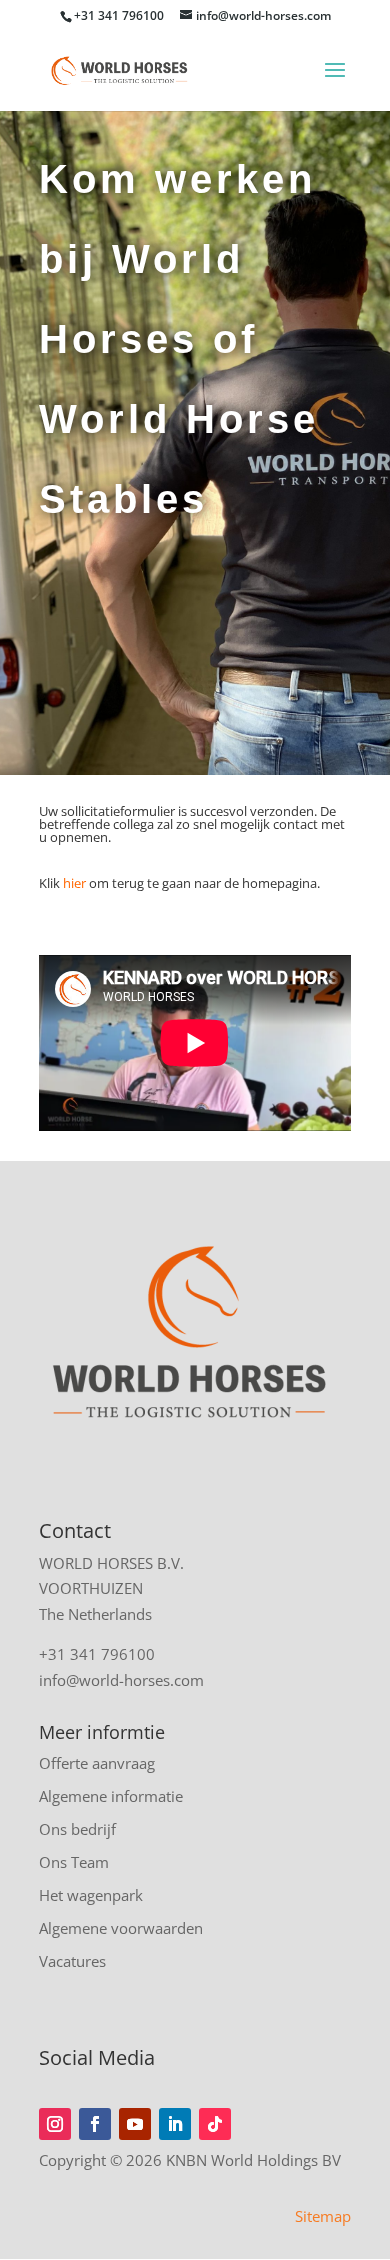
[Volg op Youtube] (135, 2124)
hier (74, 883)
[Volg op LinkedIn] (175, 2124)
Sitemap (323, 2216)
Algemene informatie (111, 1796)
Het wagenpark (91, 1895)
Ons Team (74, 1862)
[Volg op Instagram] (55, 2124)
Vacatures (72, 1961)
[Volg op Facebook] (95, 2124)
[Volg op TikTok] (215, 2124)
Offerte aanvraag (97, 1763)
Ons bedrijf (77, 1829)
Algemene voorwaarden (121, 1928)
